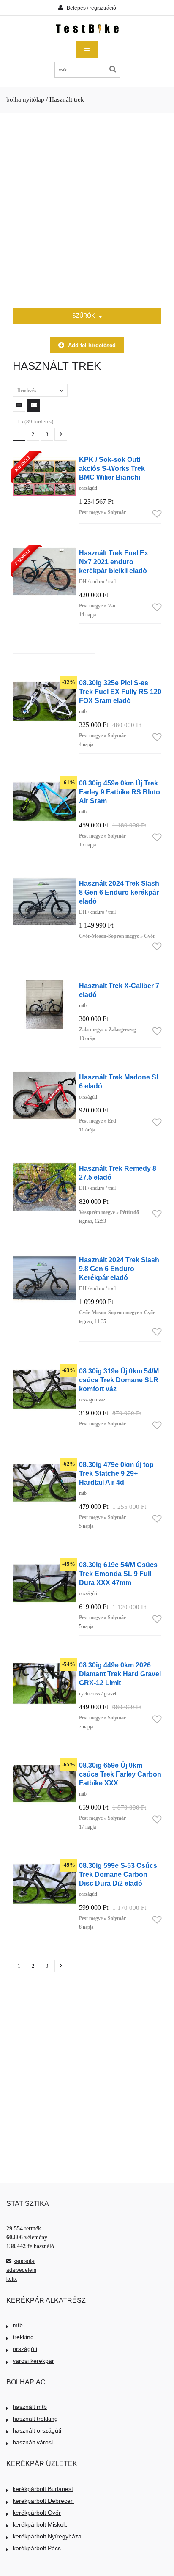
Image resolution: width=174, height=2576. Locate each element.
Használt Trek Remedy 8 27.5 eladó (118, 1173)
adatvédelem (21, 2270)
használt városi (33, 2442)
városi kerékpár (33, 2361)
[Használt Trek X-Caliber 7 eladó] (44, 984)
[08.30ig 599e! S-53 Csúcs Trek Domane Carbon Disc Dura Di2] (44, 1864)
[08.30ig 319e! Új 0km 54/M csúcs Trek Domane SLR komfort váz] (44, 1369)
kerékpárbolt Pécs (37, 2548)
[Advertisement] (87, 210)
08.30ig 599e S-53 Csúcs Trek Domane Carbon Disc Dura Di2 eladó (118, 1874)
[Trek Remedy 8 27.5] (44, 1167)
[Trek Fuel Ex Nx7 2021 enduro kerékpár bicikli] (44, 551)
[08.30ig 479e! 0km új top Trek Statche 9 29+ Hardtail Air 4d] (44, 1463)
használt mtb (30, 2407)
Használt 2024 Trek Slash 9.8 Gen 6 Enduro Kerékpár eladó (119, 1269)
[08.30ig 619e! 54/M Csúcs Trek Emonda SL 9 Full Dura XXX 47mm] (44, 1563)
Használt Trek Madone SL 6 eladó (120, 1081)
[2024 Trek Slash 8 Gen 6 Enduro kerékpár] (44, 882)
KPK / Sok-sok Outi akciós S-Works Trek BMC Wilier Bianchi (112, 468)
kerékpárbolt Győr (37, 2513)
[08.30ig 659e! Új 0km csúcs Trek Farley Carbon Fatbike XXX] (44, 1764)
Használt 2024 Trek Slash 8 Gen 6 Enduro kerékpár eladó (119, 892)
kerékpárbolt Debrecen (43, 2501)
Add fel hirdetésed (92, 345)
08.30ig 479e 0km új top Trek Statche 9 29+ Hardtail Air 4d (116, 1473)
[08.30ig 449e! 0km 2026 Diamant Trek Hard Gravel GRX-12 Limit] (44, 1663)
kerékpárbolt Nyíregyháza (47, 2536)
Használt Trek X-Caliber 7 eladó (119, 990)
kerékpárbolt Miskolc (40, 2524)
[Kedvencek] (157, 514)
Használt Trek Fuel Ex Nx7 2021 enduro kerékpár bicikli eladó (114, 562)
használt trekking (35, 2419)
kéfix (12, 2279)
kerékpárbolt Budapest (43, 2489)
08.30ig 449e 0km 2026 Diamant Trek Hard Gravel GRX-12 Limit (120, 1674)
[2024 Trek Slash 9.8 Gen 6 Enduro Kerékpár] (44, 1258)
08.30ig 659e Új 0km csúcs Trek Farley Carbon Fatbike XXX (120, 1774)
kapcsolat (24, 2261)
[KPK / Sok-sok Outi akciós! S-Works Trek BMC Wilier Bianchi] (44, 458)
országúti (25, 2349)
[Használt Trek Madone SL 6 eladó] (44, 1075)
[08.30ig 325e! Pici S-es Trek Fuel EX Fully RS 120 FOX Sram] (44, 681)
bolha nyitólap (25, 99)
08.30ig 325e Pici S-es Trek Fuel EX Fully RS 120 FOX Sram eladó (120, 692)
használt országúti (37, 2430)
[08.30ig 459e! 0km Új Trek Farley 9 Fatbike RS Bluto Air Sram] (44, 781)
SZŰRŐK (84, 316)
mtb (18, 2325)
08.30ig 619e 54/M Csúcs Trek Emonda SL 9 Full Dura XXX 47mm (118, 1574)
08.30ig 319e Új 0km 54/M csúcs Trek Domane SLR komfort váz (119, 1380)
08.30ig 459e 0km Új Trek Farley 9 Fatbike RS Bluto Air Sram (120, 792)
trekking (23, 2337)
